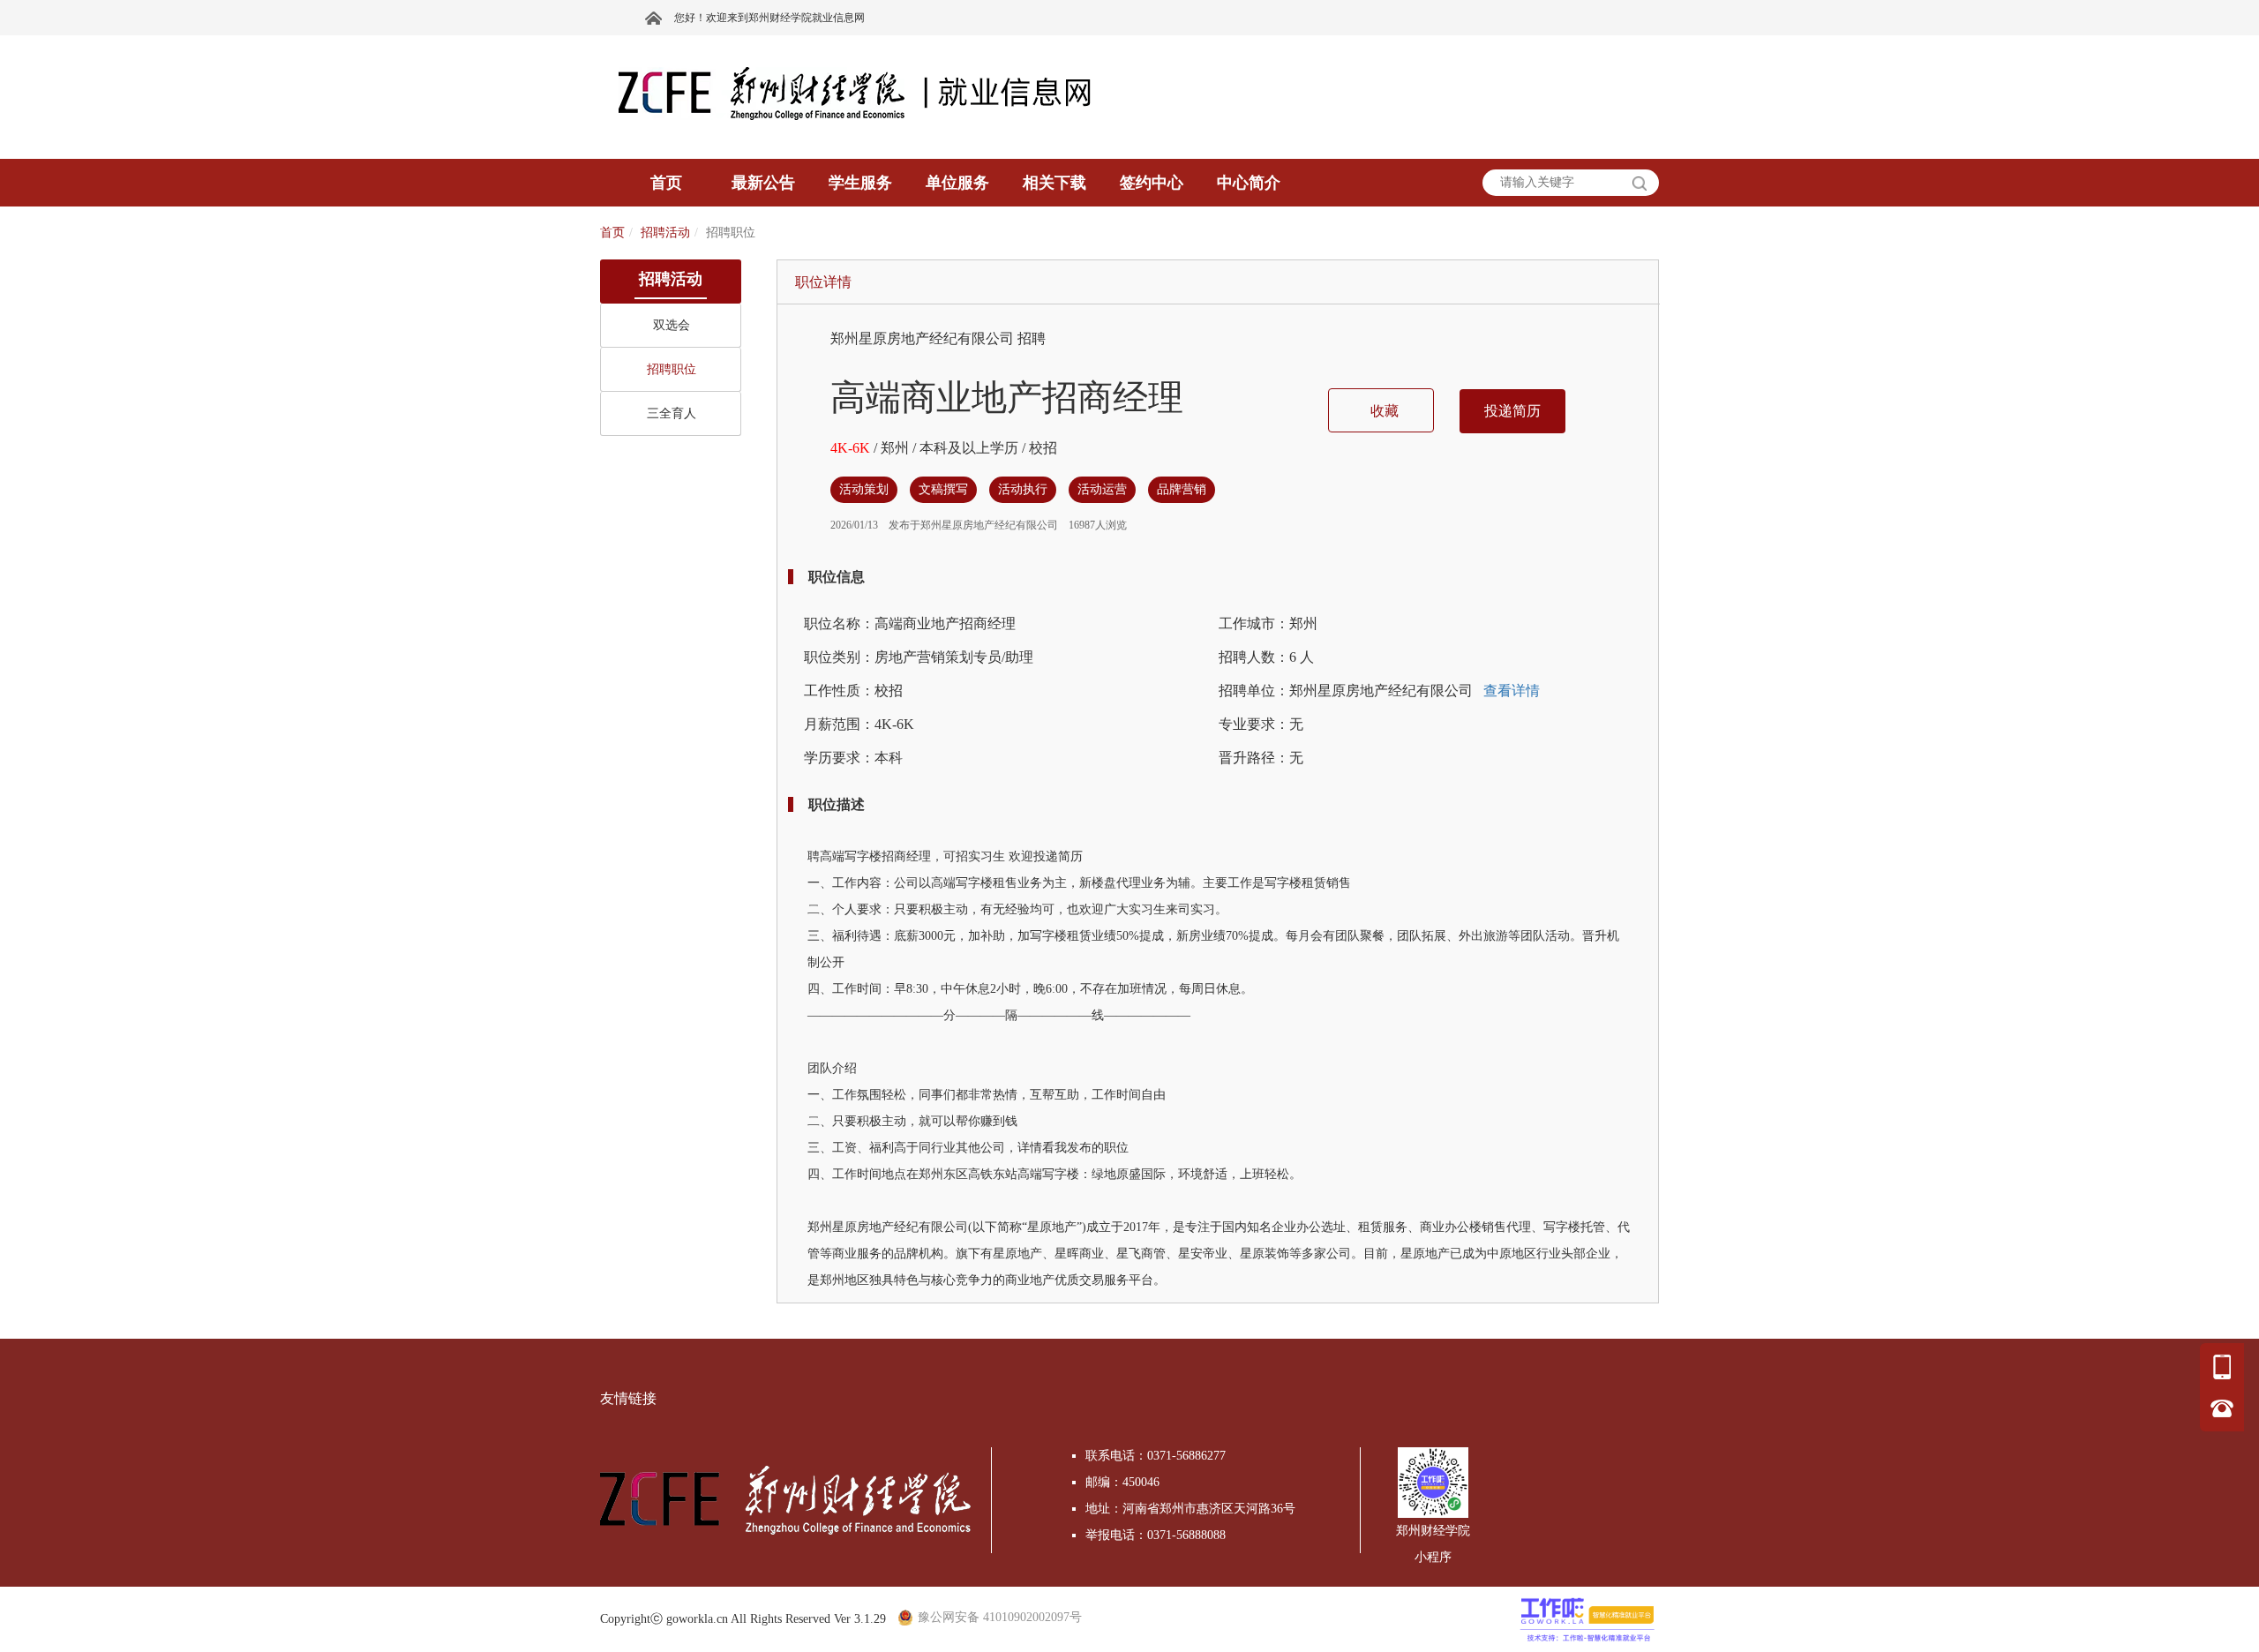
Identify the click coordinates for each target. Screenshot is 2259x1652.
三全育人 (672, 413)
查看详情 (1510, 691)
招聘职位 (672, 369)
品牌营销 (1182, 489)
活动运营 (1102, 489)
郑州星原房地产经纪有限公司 (924, 338)
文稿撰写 (943, 489)
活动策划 (864, 489)
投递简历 (1512, 411)
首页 (612, 233)
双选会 (672, 325)
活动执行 (1023, 489)
